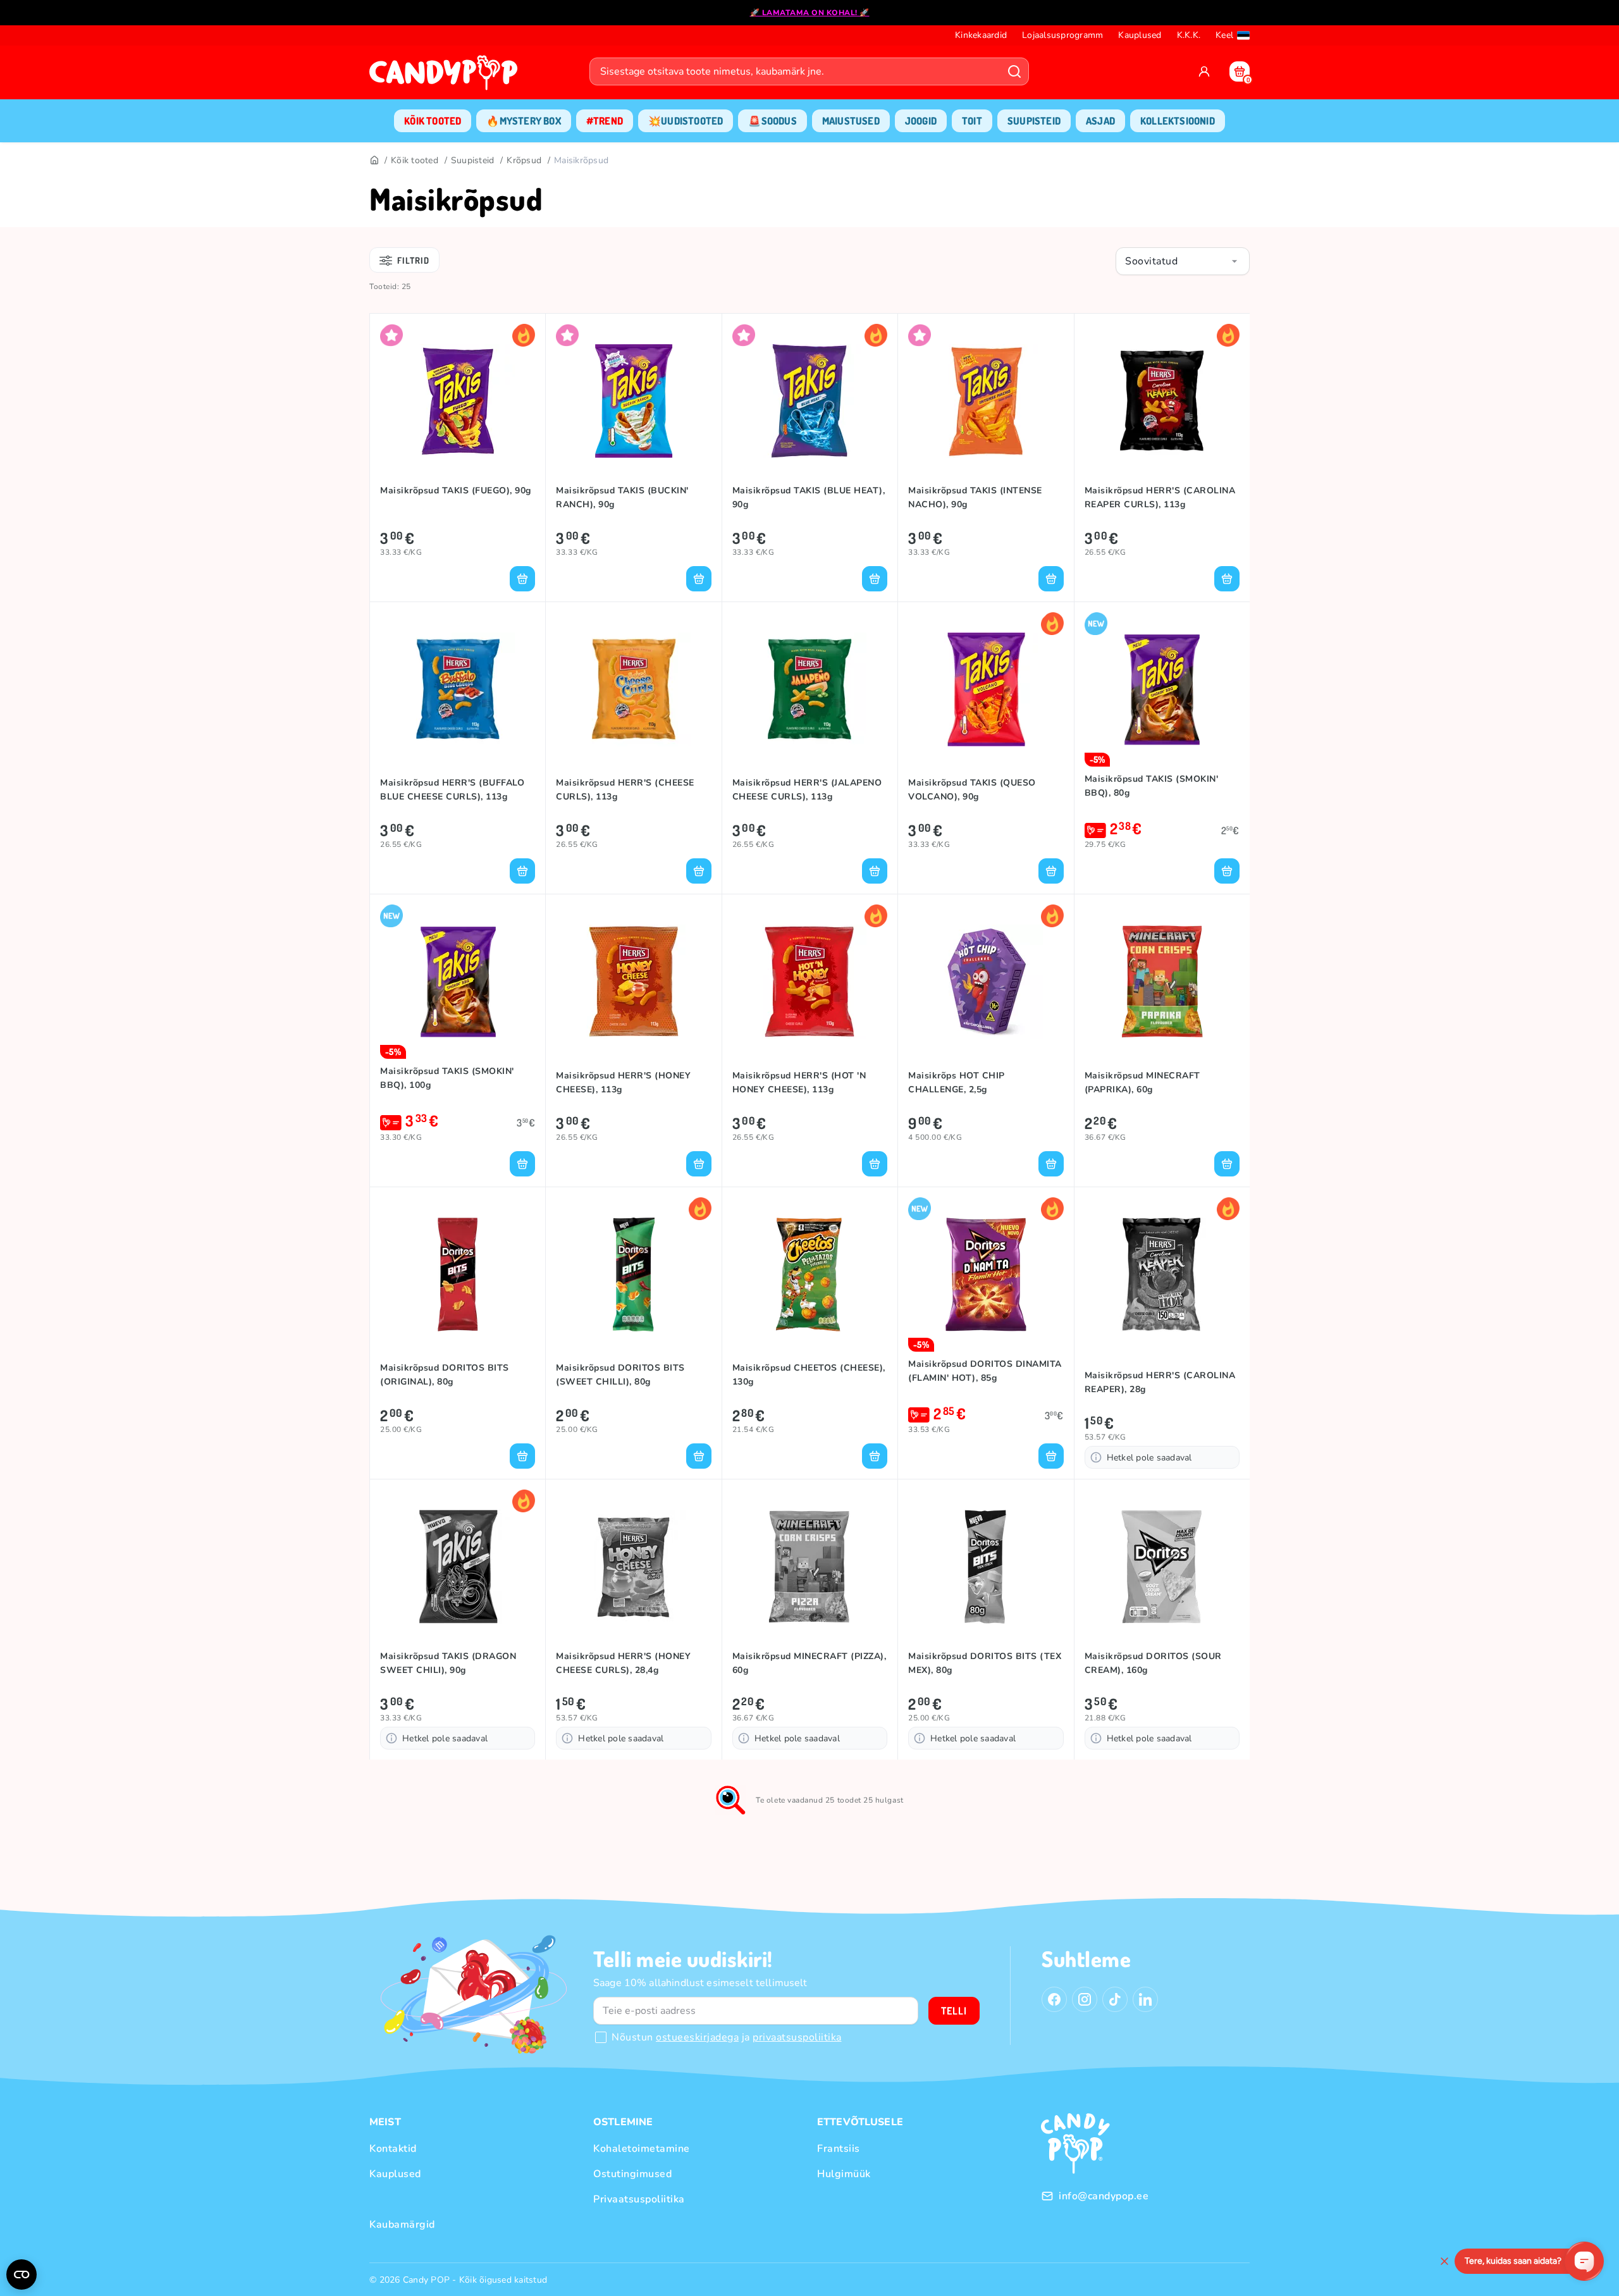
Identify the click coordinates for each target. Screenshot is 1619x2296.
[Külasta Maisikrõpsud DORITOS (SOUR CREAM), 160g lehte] (1162, 1567)
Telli (954, 2011)
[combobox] (1183, 261)
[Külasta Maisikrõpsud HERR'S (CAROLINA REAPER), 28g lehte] (1162, 1275)
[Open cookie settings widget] (22, 2274)
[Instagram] (1085, 1999)
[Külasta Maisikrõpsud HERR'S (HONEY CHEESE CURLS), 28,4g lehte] (633, 1567)
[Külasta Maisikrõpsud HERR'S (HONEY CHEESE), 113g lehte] (633, 982)
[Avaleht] (446, 77)
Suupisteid (473, 160)
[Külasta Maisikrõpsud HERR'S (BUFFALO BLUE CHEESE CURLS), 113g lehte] (458, 689)
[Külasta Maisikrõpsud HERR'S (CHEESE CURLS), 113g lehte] (633, 689)
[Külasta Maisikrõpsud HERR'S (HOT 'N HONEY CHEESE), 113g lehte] (810, 982)
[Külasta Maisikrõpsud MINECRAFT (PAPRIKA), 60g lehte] (1162, 982)
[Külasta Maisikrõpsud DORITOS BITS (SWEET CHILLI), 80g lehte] (633, 1275)
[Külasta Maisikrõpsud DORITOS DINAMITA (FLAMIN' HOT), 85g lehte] (986, 1275)
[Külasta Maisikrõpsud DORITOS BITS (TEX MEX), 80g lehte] (986, 1567)
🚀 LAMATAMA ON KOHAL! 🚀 (810, 13)
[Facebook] (1054, 1999)
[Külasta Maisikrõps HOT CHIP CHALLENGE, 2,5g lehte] (986, 982)
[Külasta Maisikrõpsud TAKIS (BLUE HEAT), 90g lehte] (810, 401)
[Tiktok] (1115, 1999)
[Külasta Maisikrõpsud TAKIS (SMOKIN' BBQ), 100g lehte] (458, 982)
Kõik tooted (415, 160)
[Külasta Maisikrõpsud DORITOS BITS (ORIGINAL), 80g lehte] (458, 1275)
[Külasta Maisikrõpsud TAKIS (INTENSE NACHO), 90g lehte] (986, 401)
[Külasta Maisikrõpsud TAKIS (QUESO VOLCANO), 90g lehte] (986, 689)
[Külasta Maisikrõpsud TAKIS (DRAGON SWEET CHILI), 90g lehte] (458, 1567)
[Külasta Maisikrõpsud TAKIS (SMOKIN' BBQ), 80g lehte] (1162, 689)
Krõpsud (524, 160)
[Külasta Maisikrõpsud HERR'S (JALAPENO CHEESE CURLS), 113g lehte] (810, 689)
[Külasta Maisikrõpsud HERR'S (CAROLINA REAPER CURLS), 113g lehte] (1162, 401)
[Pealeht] (374, 161)
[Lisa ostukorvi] (522, 579)
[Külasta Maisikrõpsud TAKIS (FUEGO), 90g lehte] (458, 401)
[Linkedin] (1145, 1999)
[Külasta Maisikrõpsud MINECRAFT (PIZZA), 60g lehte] (810, 1567)
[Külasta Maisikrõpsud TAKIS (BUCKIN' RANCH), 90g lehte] (633, 401)
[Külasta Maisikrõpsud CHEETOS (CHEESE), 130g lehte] (810, 1275)
